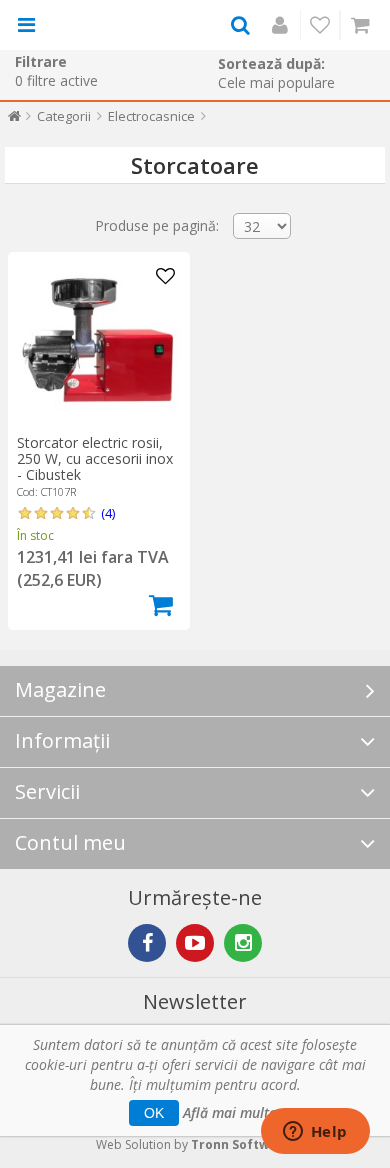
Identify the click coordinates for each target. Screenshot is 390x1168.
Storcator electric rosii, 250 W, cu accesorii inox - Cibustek (95, 458)
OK (154, 1113)
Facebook (147, 943)
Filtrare (41, 61)
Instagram (243, 943)
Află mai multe (229, 1112)
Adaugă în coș (161, 605)
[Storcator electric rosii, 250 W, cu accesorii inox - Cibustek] (98, 343)
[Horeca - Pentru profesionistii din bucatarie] (102, 25)
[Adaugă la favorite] (166, 277)
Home (14, 120)
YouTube (195, 943)
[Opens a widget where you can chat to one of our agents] (315, 1133)
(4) (108, 513)
